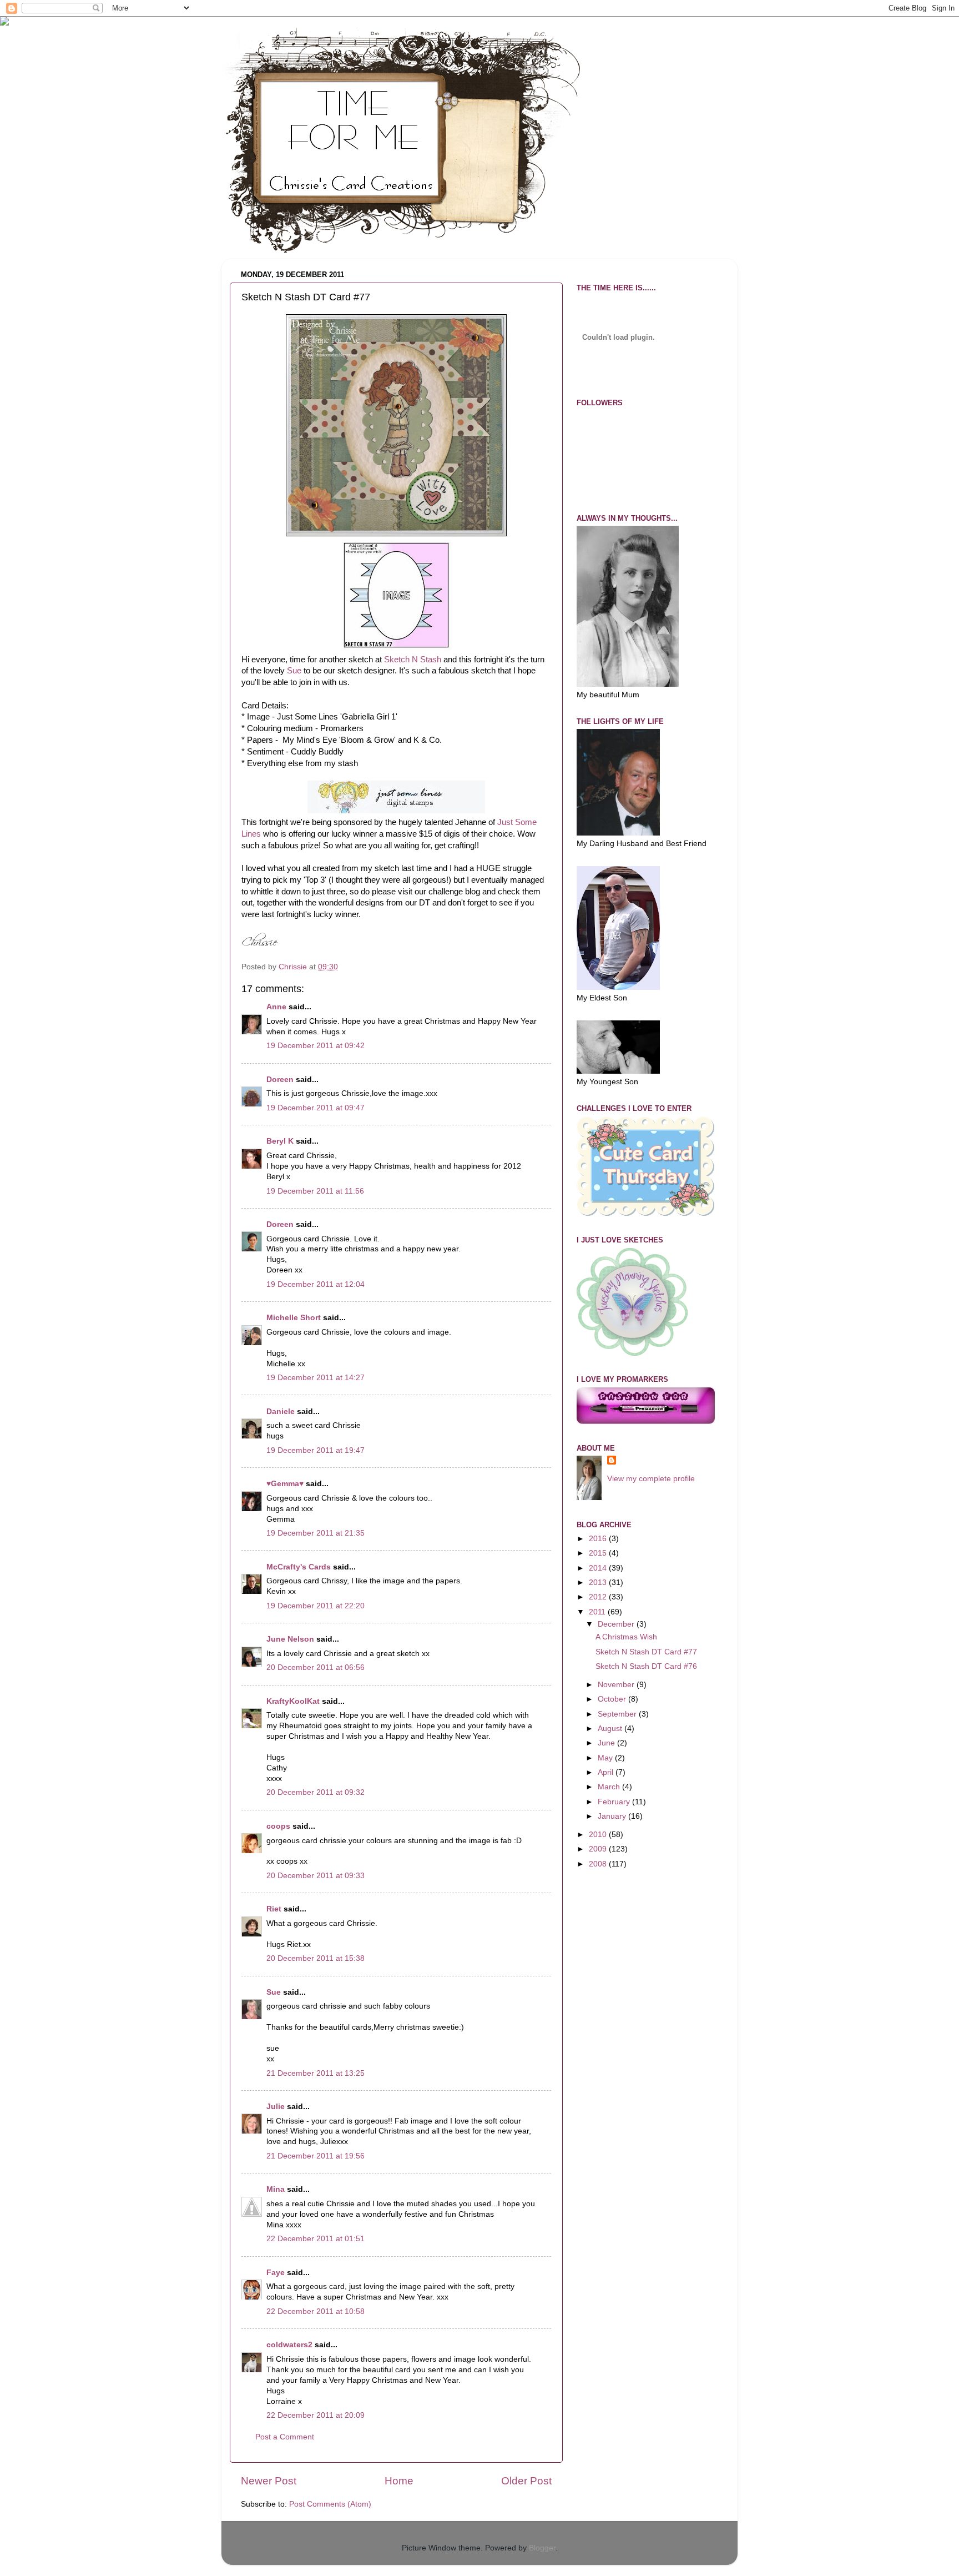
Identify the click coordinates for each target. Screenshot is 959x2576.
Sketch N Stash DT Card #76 (646, 1666)
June (607, 1743)
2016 (599, 1539)
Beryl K (280, 1141)
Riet (274, 1909)
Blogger (542, 2548)
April (607, 1772)
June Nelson (290, 1639)
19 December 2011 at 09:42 (316, 1046)
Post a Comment (285, 2437)
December (617, 1624)
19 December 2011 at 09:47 (316, 1108)
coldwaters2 (289, 2345)
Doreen (280, 1080)
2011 (598, 1612)
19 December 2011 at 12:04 (316, 1284)
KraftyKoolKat (293, 1701)
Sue (294, 671)
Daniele (281, 1412)
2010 (599, 1835)
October (613, 1699)
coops (278, 1826)
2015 (599, 1553)
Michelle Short (294, 1318)
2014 (599, 1568)
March (610, 1787)
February (615, 1802)
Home (399, 2481)
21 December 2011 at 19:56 (316, 2156)
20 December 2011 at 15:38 (316, 1958)
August (611, 1729)
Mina (276, 2189)
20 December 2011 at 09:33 (316, 1876)
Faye (276, 2273)
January (613, 1816)
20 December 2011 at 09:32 (316, 1792)
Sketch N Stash (413, 660)
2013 (599, 1583)
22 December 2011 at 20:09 (316, 2415)
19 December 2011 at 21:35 (316, 1533)
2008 (599, 1864)
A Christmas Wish (626, 1637)
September (618, 1714)
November (617, 1685)
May (606, 1758)
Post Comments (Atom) (330, 2504)
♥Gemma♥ (285, 1484)
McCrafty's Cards (299, 1567)
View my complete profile (651, 1479)
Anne (276, 1007)
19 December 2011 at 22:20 (316, 1606)
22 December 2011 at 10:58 (316, 2311)
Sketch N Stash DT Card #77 (646, 1652)
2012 (599, 1597)
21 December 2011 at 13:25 (316, 2073)
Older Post (526, 2481)
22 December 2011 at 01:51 (316, 2239)
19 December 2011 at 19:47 (316, 1450)
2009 (599, 1849)
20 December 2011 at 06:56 (316, 1667)
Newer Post (269, 2481)
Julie (276, 2107)
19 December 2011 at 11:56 (315, 1191)
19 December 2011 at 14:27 (316, 1378)
